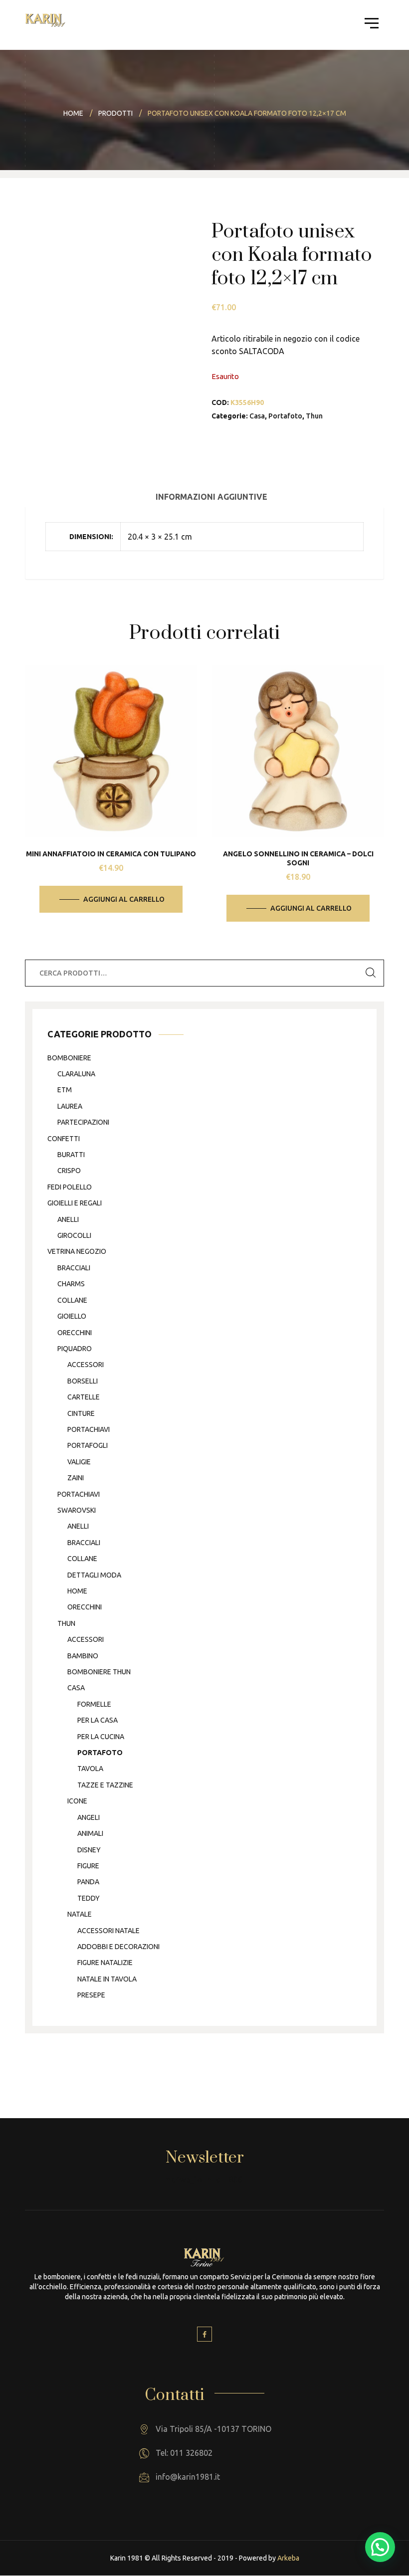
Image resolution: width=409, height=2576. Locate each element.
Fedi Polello (70, 1187)
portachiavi (89, 1429)
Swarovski (77, 1510)
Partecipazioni (83, 1122)
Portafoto (285, 416)
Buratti (71, 1155)
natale (80, 1914)
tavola (90, 1769)
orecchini (75, 1333)
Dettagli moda (94, 1575)
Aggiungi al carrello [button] (124, 899)
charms (71, 1284)
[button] (380, 2547)
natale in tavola (107, 1979)
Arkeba (288, 2558)
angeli (89, 1817)
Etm (65, 1090)
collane (72, 1300)
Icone (77, 1801)
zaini (76, 1478)
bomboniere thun (99, 1672)
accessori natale (108, 1931)
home (77, 1591)
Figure (88, 1866)
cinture (81, 1413)
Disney (89, 1850)
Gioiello (72, 1316)
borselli (83, 1381)
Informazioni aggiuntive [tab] (211, 497)
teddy (89, 1898)
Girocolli (74, 1235)
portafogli (88, 1445)
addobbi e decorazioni (118, 1947)
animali (90, 1833)
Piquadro (75, 1349)
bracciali (74, 1268)
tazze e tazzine (105, 1785)
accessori (86, 1365)
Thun (314, 416)
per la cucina (101, 1737)
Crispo (69, 1171)
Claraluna (76, 1074)
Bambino (83, 1656)
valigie (79, 1462)
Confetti (64, 1139)
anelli (68, 1219)
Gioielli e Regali (75, 1203)
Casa (257, 416)
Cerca (371, 973)
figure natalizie (105, 1963)
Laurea (70, 1106)
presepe (91, 1995)
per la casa (98, 1720)
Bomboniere (69, 1058)
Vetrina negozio (77, 1251)
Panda (88, 1882)
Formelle (94, 1704)
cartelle (84, 1397)
